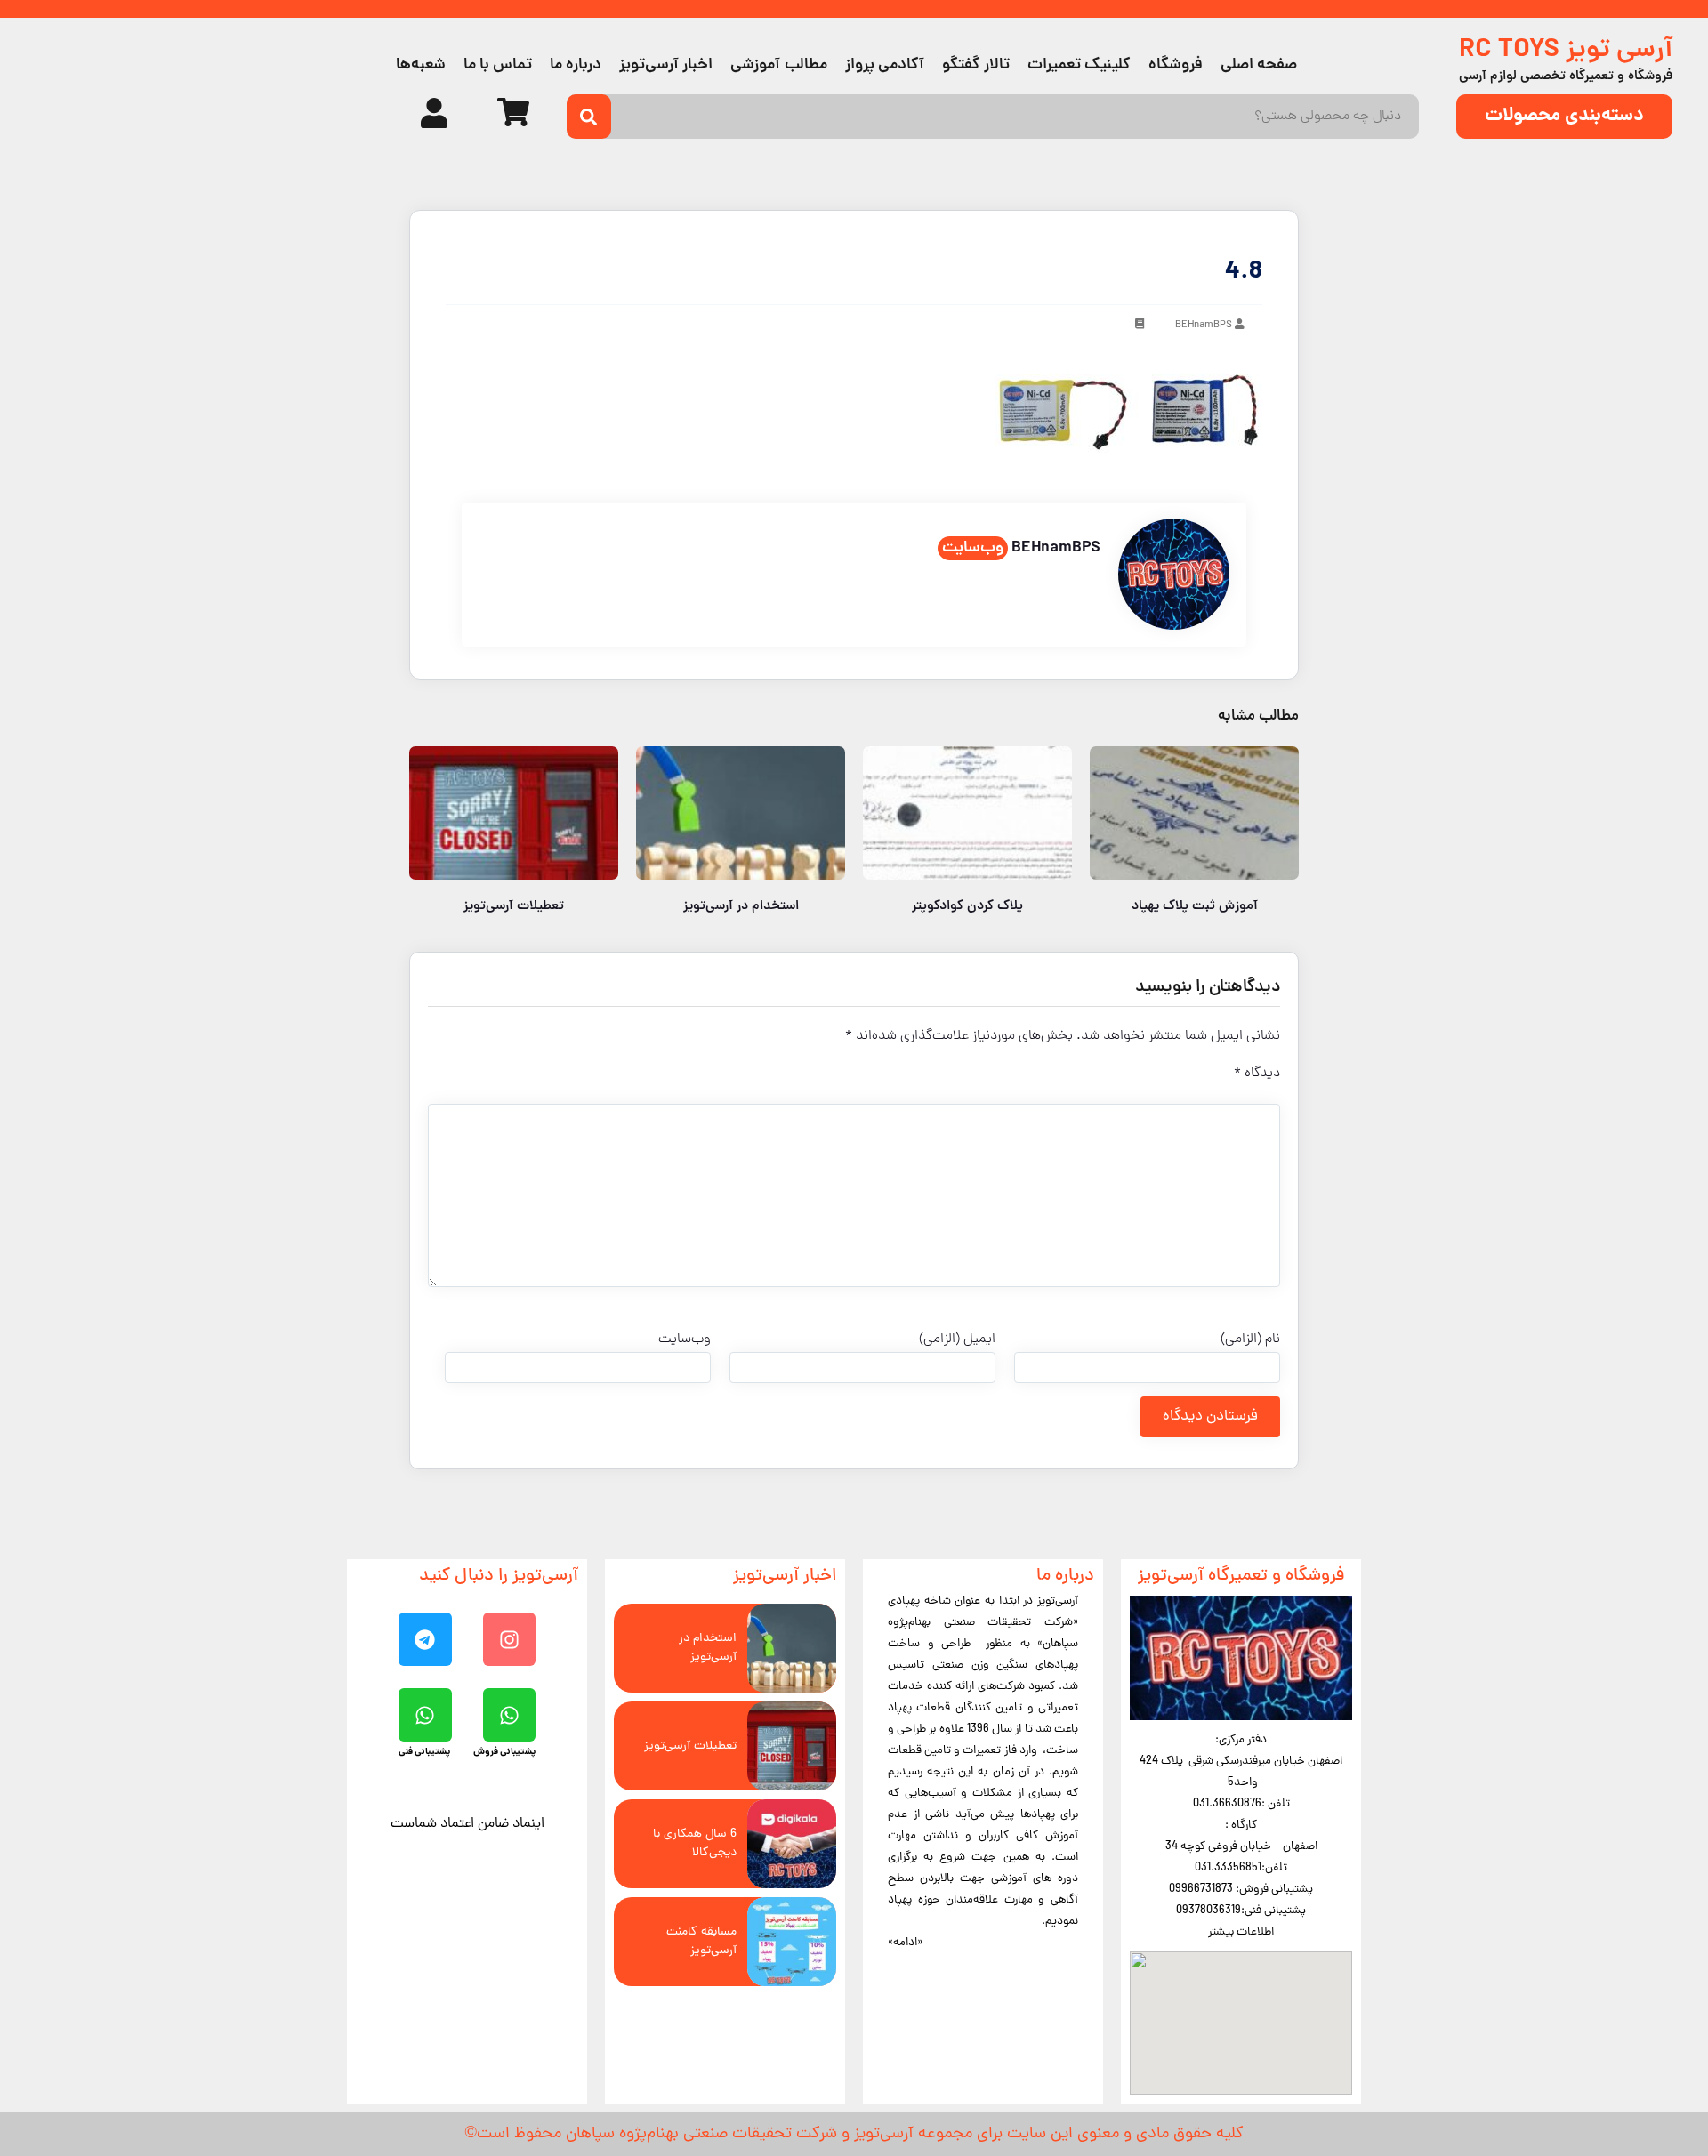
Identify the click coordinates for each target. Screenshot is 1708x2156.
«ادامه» (905, 1943)
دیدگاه (1257, 1074)
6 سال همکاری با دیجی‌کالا (695, 1844)
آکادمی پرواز (885, 65)
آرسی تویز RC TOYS (1566, 51)
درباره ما (576, 65)
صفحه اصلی (1259, 65)
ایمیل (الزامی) (957, 1339)
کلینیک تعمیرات (1079, 65)
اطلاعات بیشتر (1241, 1932)
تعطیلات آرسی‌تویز (690, 1746)
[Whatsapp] (510, 1715)
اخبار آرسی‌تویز (666, 65)
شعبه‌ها (421, 65)
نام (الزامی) (1250, 1339)
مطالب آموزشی (778, 65)
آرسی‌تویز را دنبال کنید (499, 1577)
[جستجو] (589, 117)
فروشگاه (1176, 65)
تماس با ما (498, 65)
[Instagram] (510, 1639)
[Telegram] (425, 1639)
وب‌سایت (973, 548)
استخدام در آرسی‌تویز (708, 1648)
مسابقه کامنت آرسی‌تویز (701, 1942)
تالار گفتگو (976, 65)
